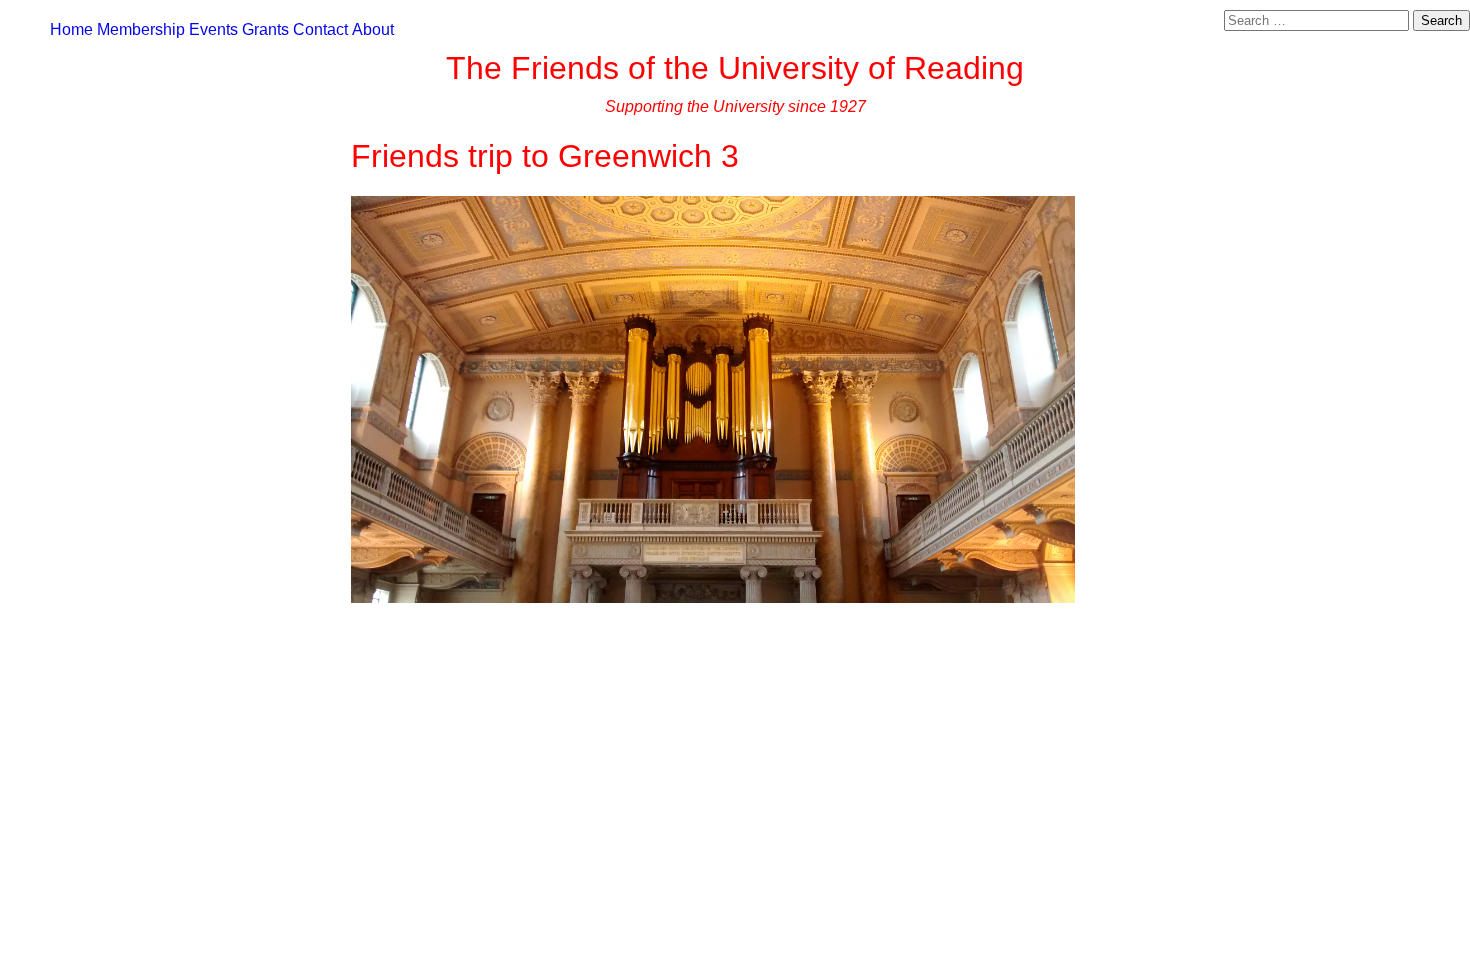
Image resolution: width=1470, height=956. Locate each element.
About (373, 29)
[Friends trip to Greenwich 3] (713, 597)
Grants (265, 29)
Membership (141, 29)
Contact (320, 29)
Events (213, 29)
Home (71, 29)
